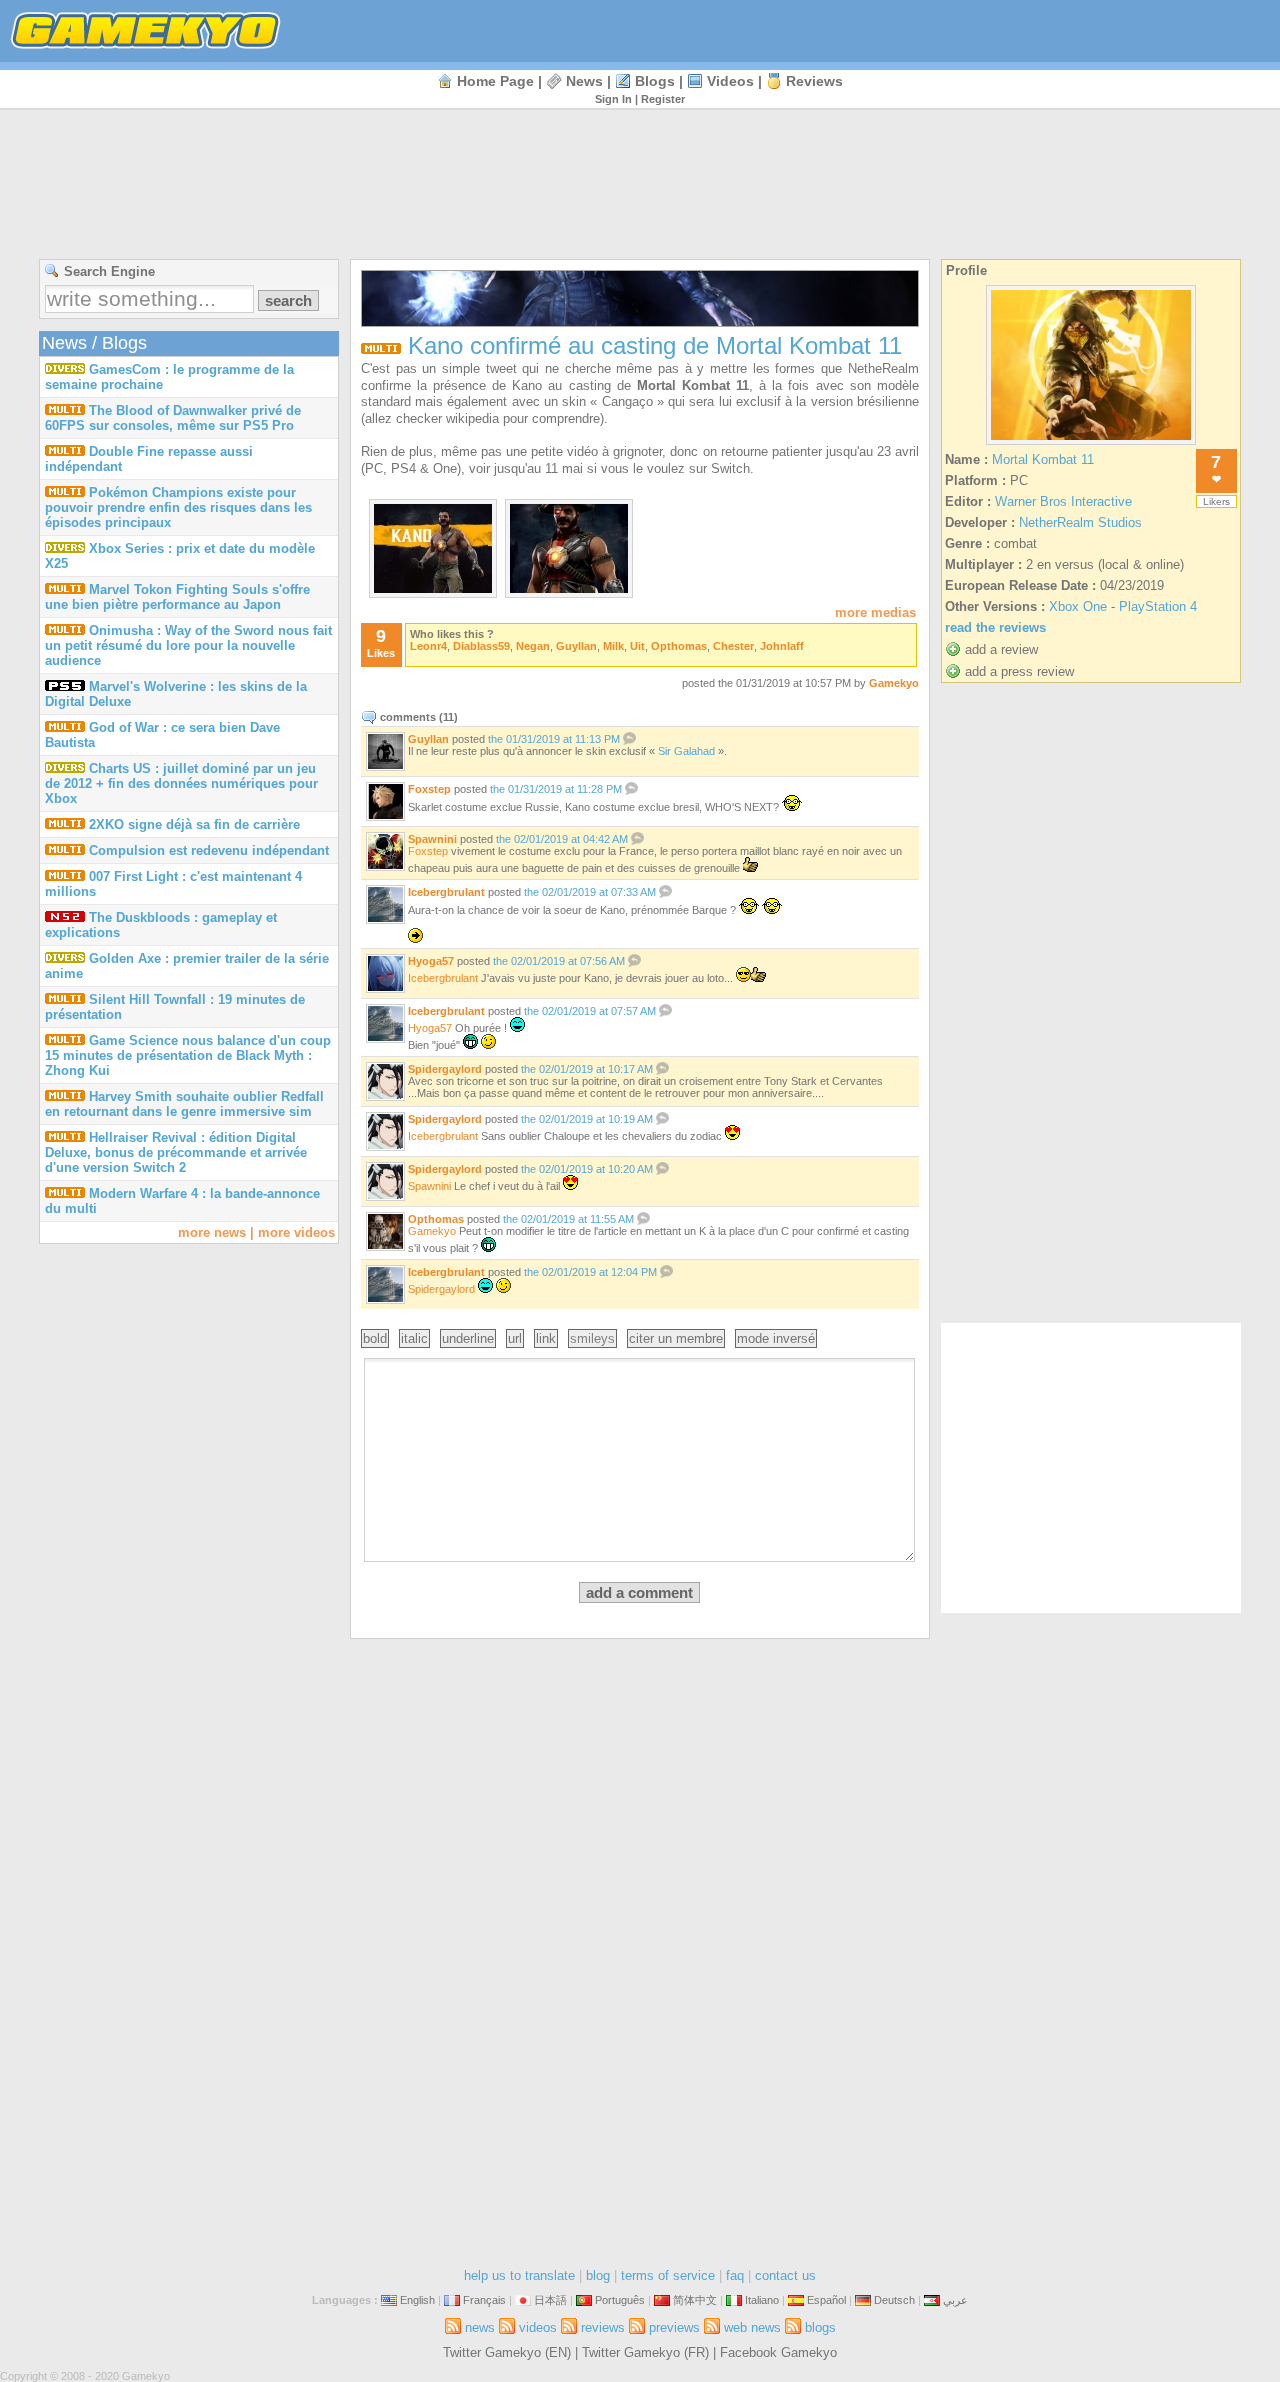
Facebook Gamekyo (778, 2352)
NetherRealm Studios (1080, 522)
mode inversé (776, 1338)
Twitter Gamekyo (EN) (507, 2352)
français (484, 2300)
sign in (613, 99)
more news (212, 1232)
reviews (814, 81)
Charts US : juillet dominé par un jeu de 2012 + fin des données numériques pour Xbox (181, 783)
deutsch (894, 2300)
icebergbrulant (446, 892)
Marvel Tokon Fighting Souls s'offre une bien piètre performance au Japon (177, 597)
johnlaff (782, 646)
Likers (1216, 501)
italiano (762, 2300)
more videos (296, 1232)
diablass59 (481, 646)
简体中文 (695, 2300)
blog (598, 2275)
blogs (655, 81)
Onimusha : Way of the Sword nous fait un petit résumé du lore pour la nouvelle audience (188, 645)
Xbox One (1078, 606)
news (584, 81)
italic (414, 1338)
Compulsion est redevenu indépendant (209, 850)
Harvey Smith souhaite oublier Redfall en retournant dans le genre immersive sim (184, 1104)
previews (674, 2327)
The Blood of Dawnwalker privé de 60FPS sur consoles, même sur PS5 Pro (173, 418)
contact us (785, 2275)
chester (733, 646)
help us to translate (519, 2275)
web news (752, 2327)
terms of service (668, 2275)
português (620, 2300)
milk (613, 646)
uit (637, 646)
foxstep (429, 789)
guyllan (576, 646)
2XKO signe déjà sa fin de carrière (194, 824)
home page (495, 81)
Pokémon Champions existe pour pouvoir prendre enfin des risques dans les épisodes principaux (178, 507)
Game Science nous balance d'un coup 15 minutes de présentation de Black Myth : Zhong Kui (188, 1055)
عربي (955, 2300)
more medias (875, 612)
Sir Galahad (686, 751)
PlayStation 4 (1158, 606)
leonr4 (428, 646)
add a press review (1019, 671)
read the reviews (995, 627)
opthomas (679, 646)
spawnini (432, 839)
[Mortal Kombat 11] (1091, 444)
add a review (1001, 649)
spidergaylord (445, 1069)
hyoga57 (431, 961)
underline (468, 1338)
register (663, 99)
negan (533, 646)
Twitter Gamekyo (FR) (645, 2352)
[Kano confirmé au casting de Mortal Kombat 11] (433, 588)
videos (730, 81)
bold (375, 1338)
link (546, 1338)
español (826, 2300)
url (515, 1338)
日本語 (550, 2300)
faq (735, 2275)
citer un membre (676, 1338)
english (417, 2300)
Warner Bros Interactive (1063, 501)
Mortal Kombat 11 (1043, 459)
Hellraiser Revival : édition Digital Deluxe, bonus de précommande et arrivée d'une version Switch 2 (176, 1152)
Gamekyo (894, 683)
